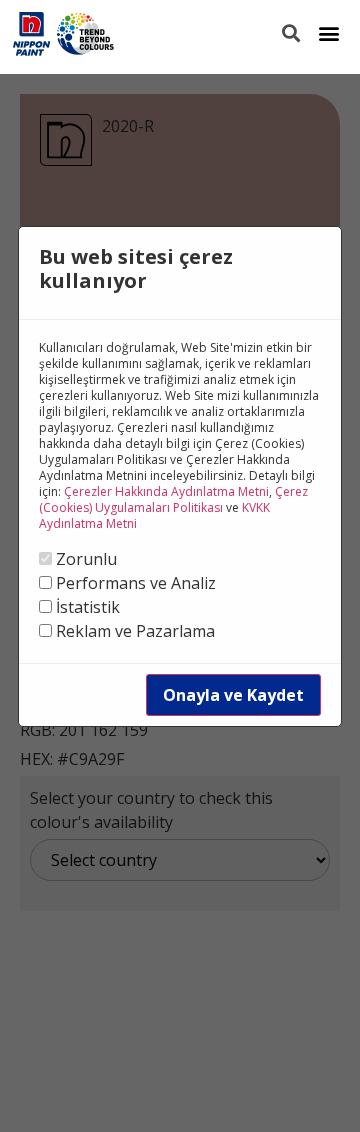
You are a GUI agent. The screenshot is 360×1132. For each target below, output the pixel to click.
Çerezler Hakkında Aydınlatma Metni (166, 491)
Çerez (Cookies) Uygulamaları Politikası (173, 499)
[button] (328, 32)
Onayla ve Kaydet (233, 695)
